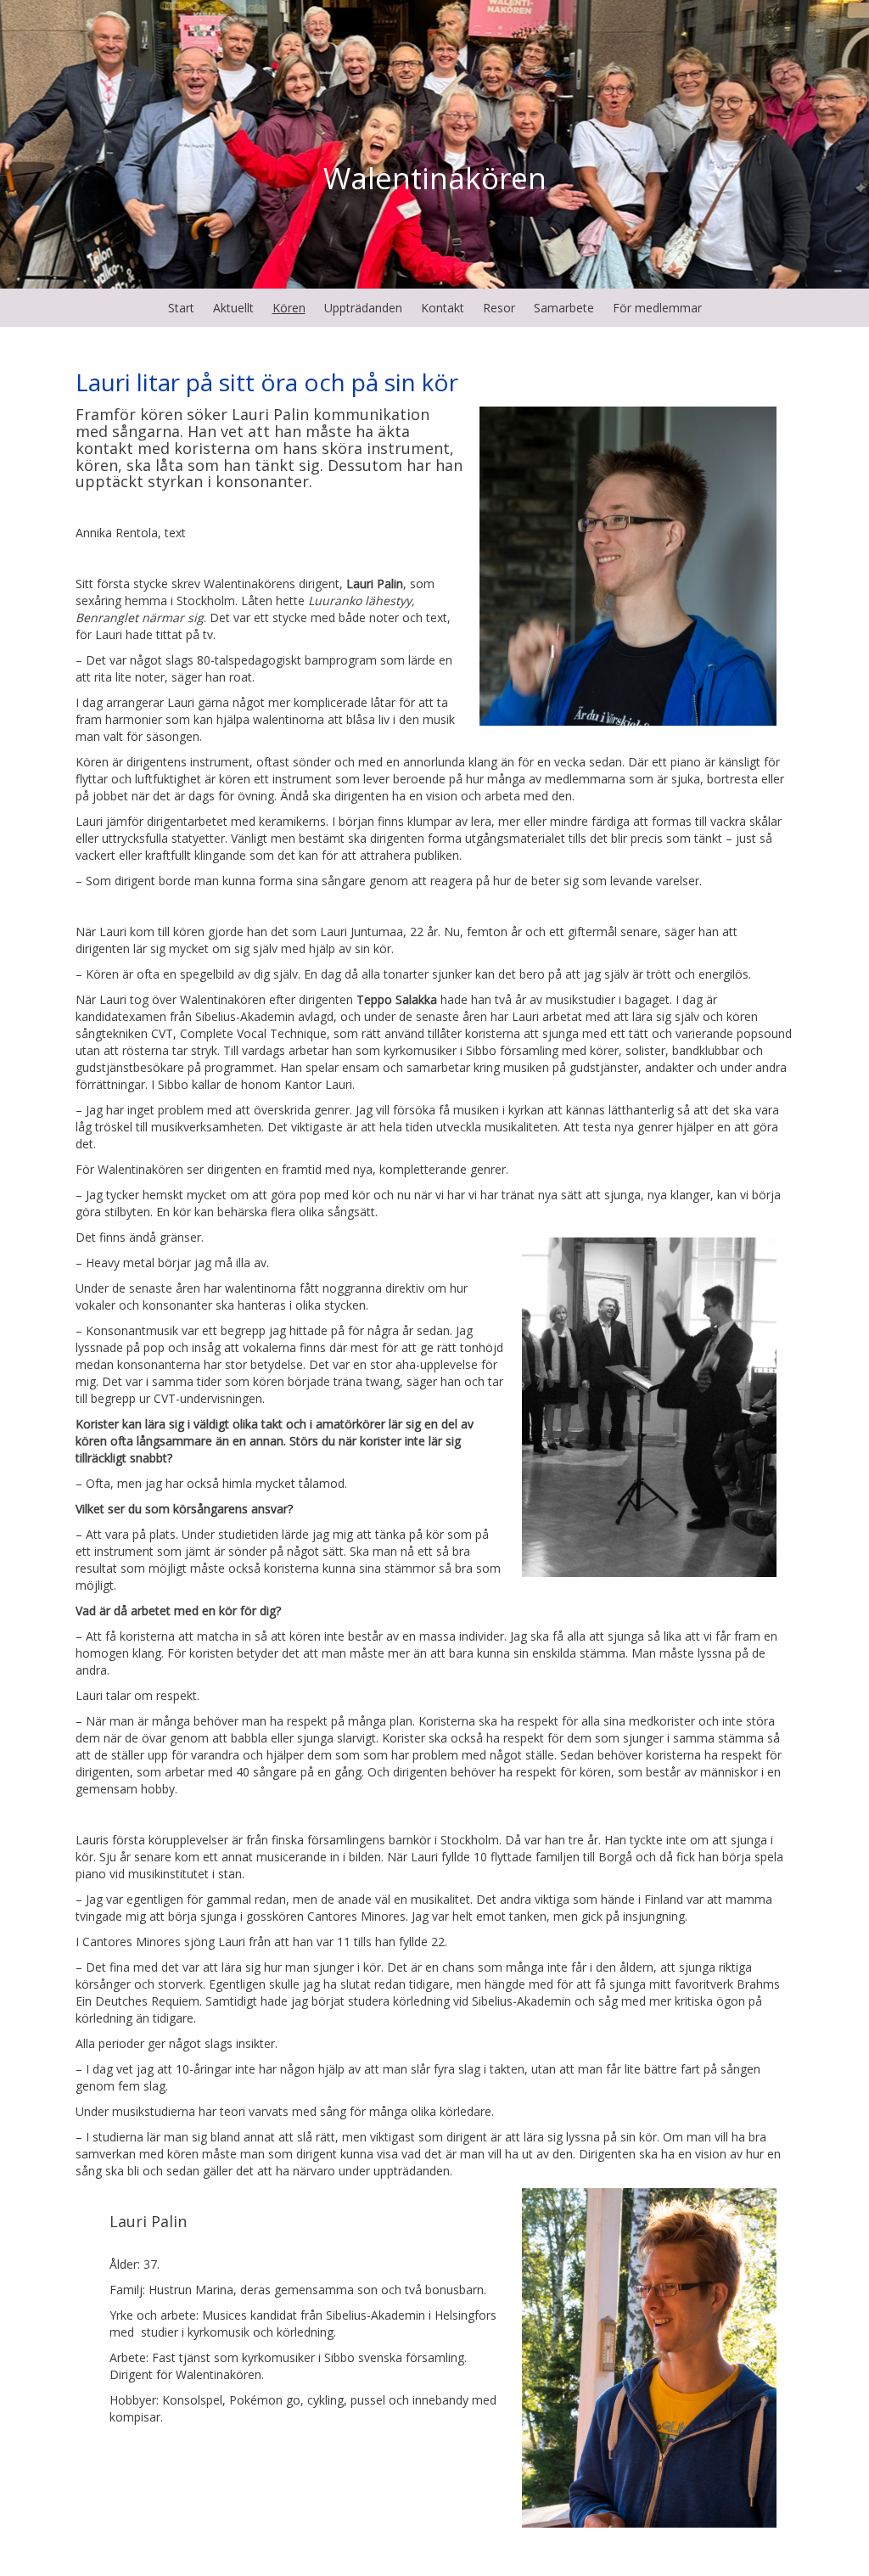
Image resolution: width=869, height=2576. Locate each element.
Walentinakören (435, 178)
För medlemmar (657, 308)
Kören (289, 308)
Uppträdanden (363, 308)
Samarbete (564, 308)
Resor (499, 308)
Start (181, 308)
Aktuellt (233, 308)
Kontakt (443, 308)
